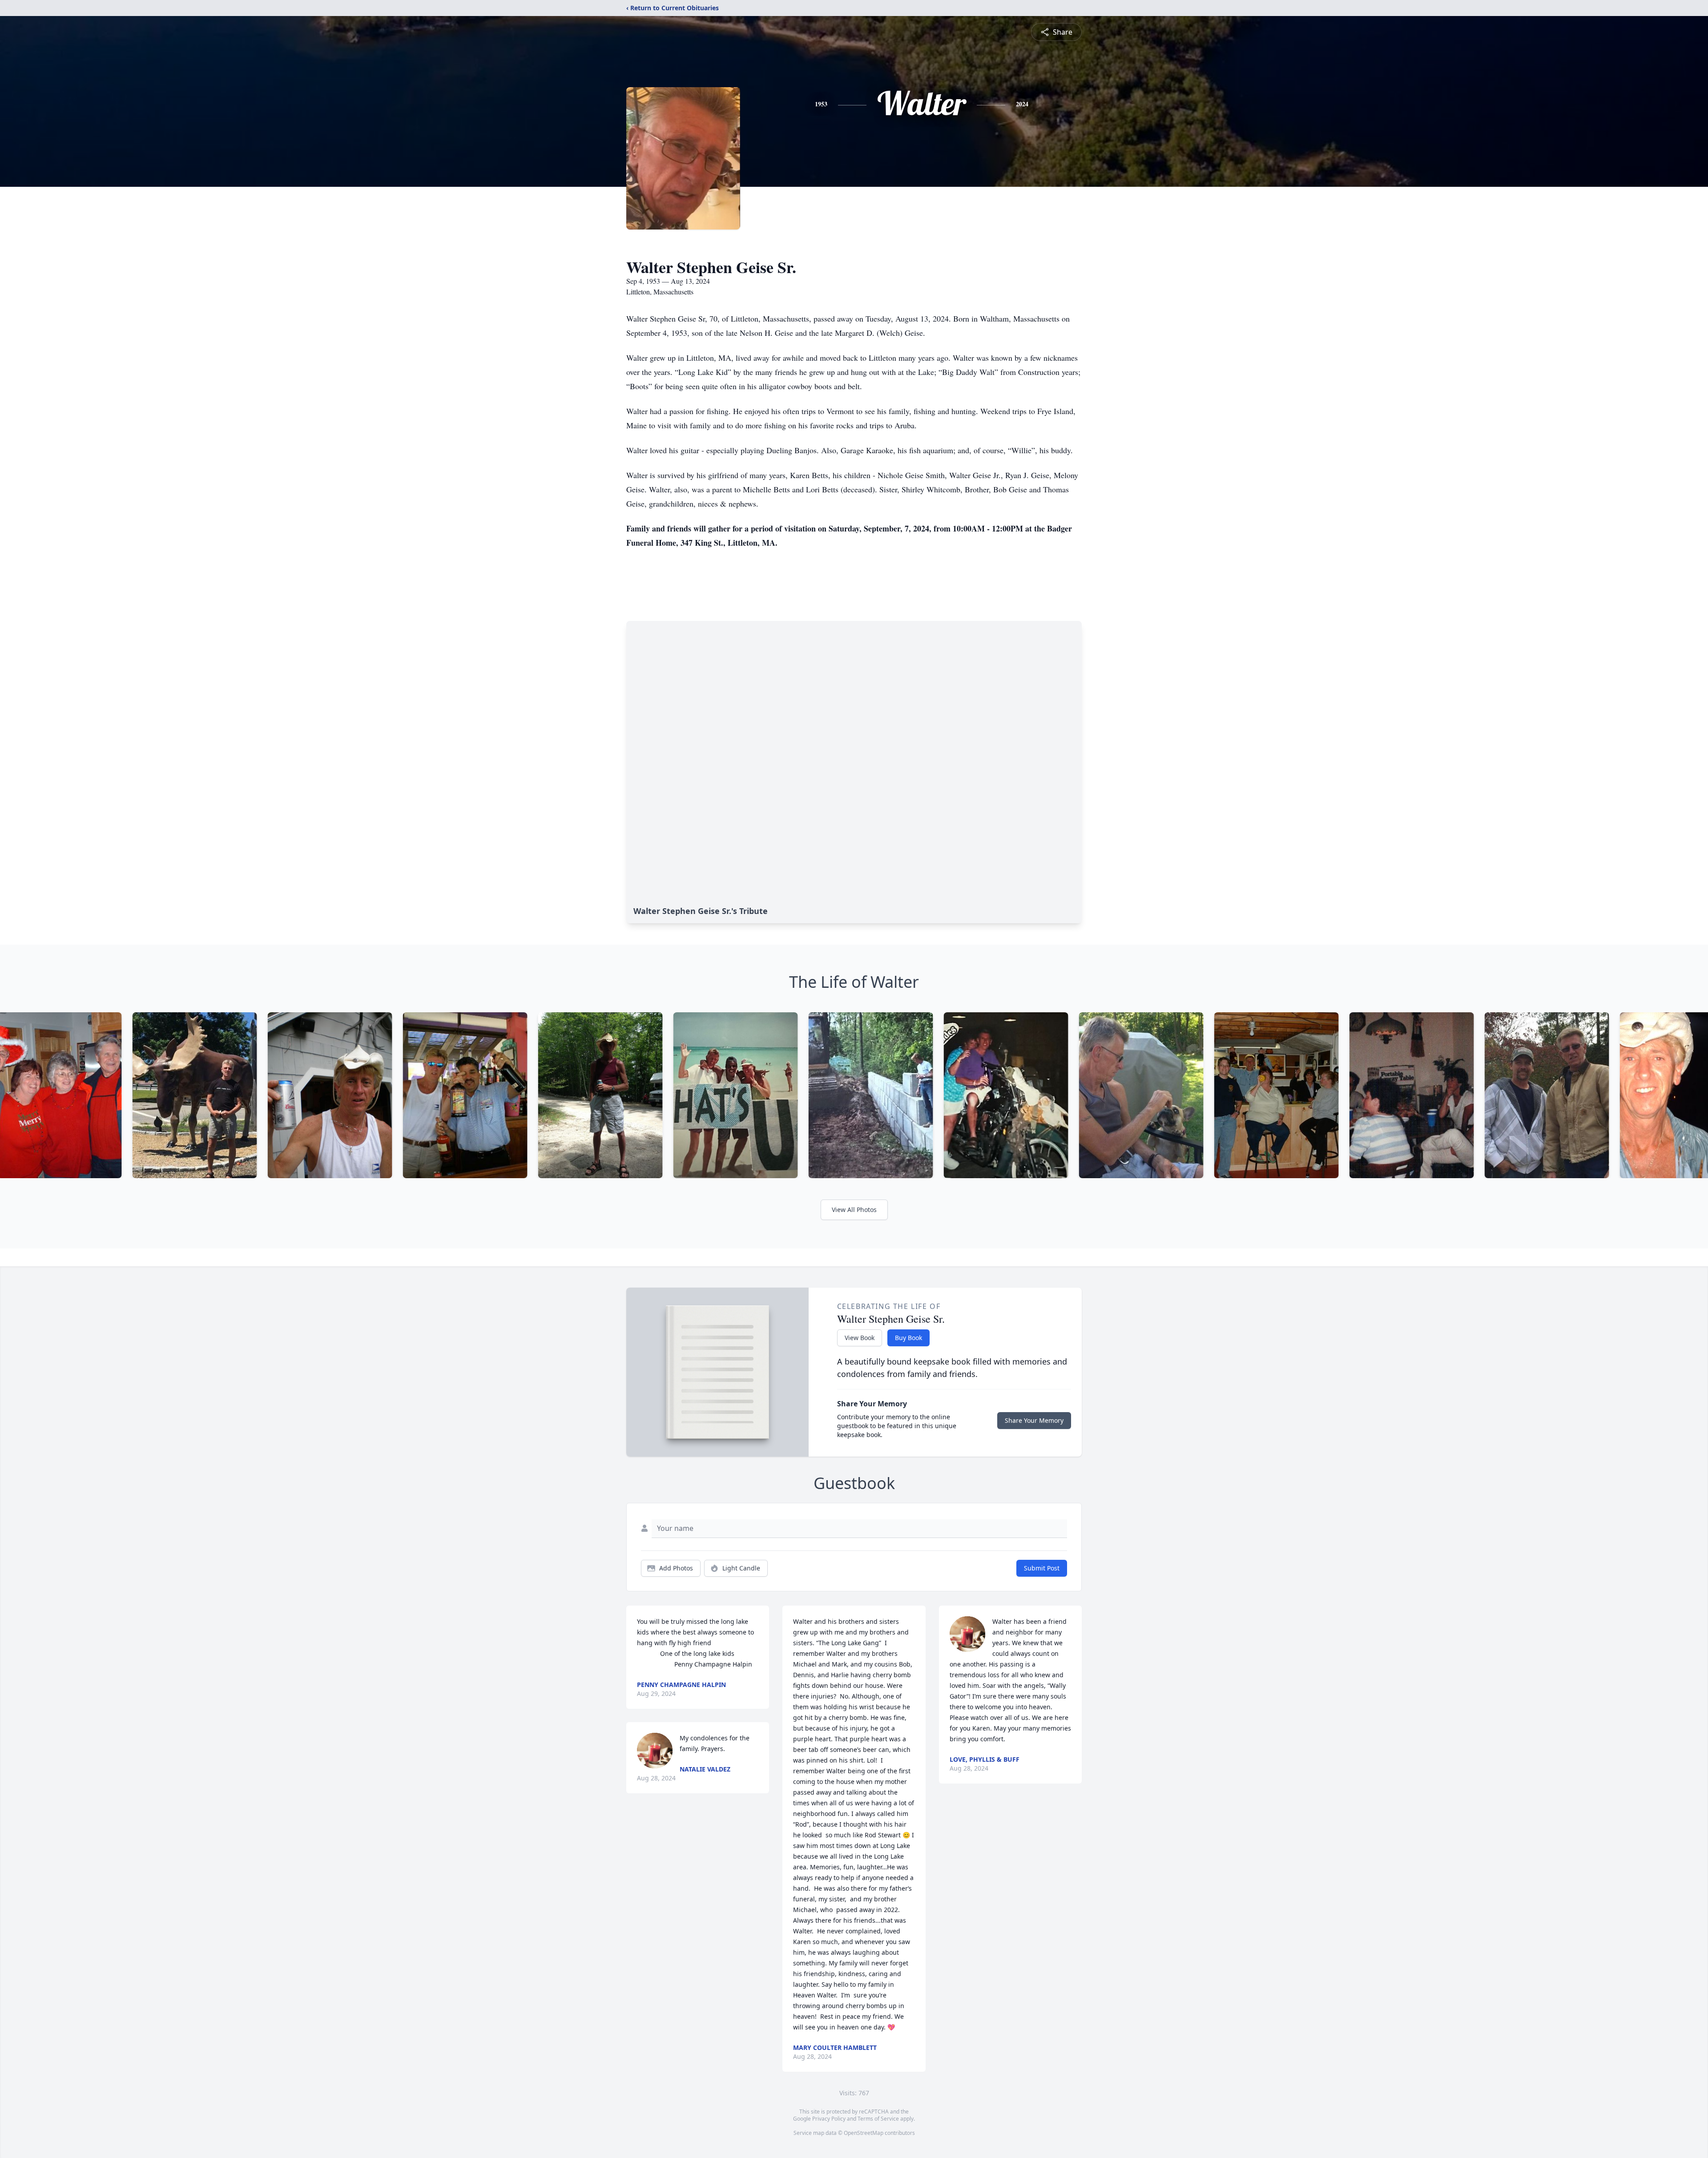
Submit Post (1042, 1568)
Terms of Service (878, 2119)
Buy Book (908, 1338)
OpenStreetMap (864, 2133)
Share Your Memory (1034, 1420)
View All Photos (854, 1210)
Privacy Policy (829, 2119)
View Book (860, 1338)
